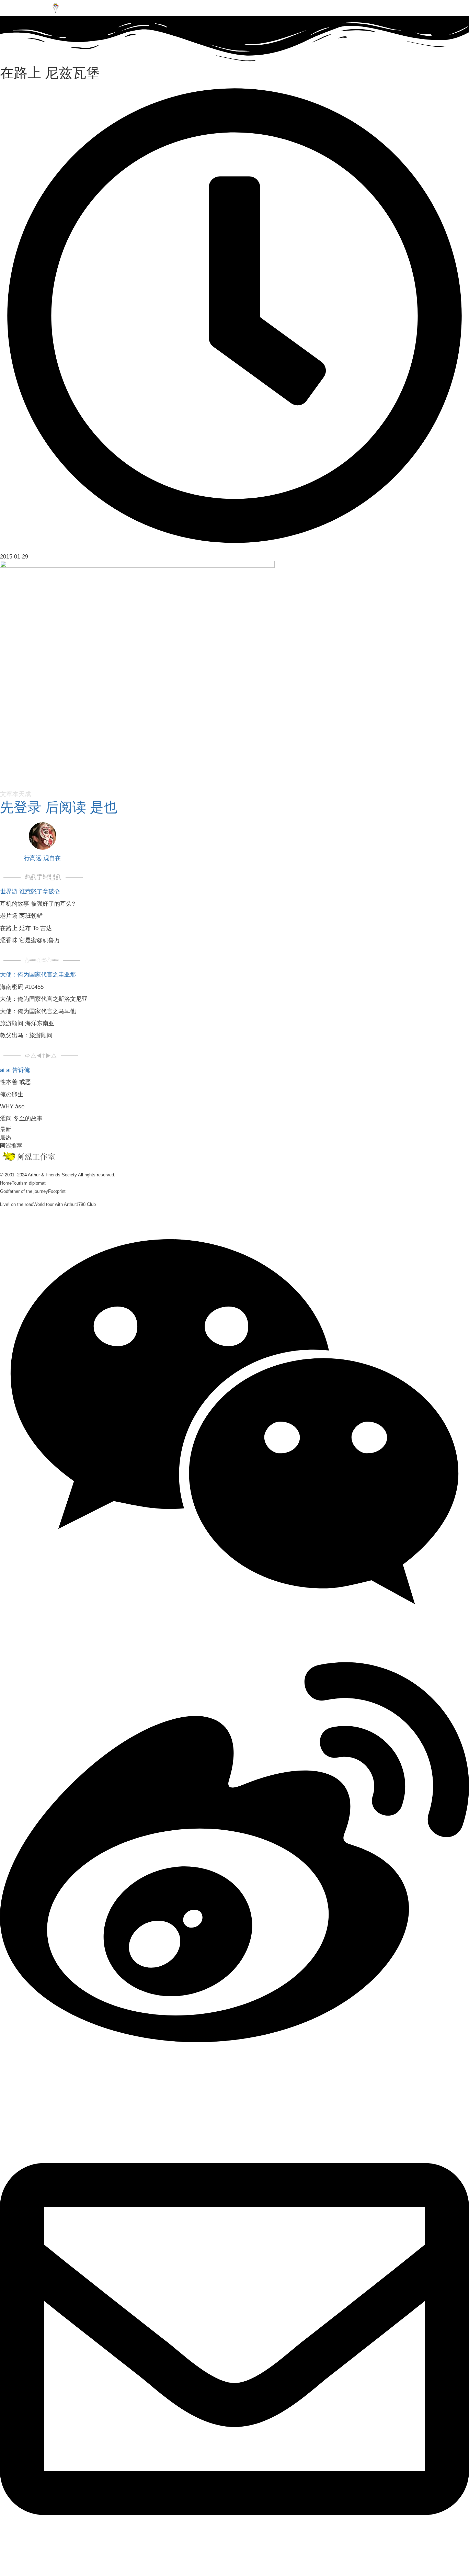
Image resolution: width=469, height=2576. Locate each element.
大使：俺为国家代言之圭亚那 (38, 975)
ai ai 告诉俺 (15, 1070)
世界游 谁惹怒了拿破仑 (30, 891)
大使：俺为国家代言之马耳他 (38, 1011)
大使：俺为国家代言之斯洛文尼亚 (44, 999)
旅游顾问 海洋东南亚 (27, 1023)
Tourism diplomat (29, 1183)
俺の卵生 (12, 1094)
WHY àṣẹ (12, 1106)
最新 (5, 1129)
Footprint (57, 1191)
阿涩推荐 (11, 1146)
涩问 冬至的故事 (21, 1118)
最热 (5, 1137)
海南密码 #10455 (22, 987)
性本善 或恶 (15, 1082)
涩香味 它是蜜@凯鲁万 (30, 940)
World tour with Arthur (55, 1204)
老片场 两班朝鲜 (21, 916)
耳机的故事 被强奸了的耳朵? (37, 904)
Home (6, 1183)
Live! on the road (17, 1204)
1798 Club (86, 1204)
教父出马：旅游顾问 (26, 1035)
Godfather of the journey (24, 1191)
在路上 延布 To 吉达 (26, 928)
